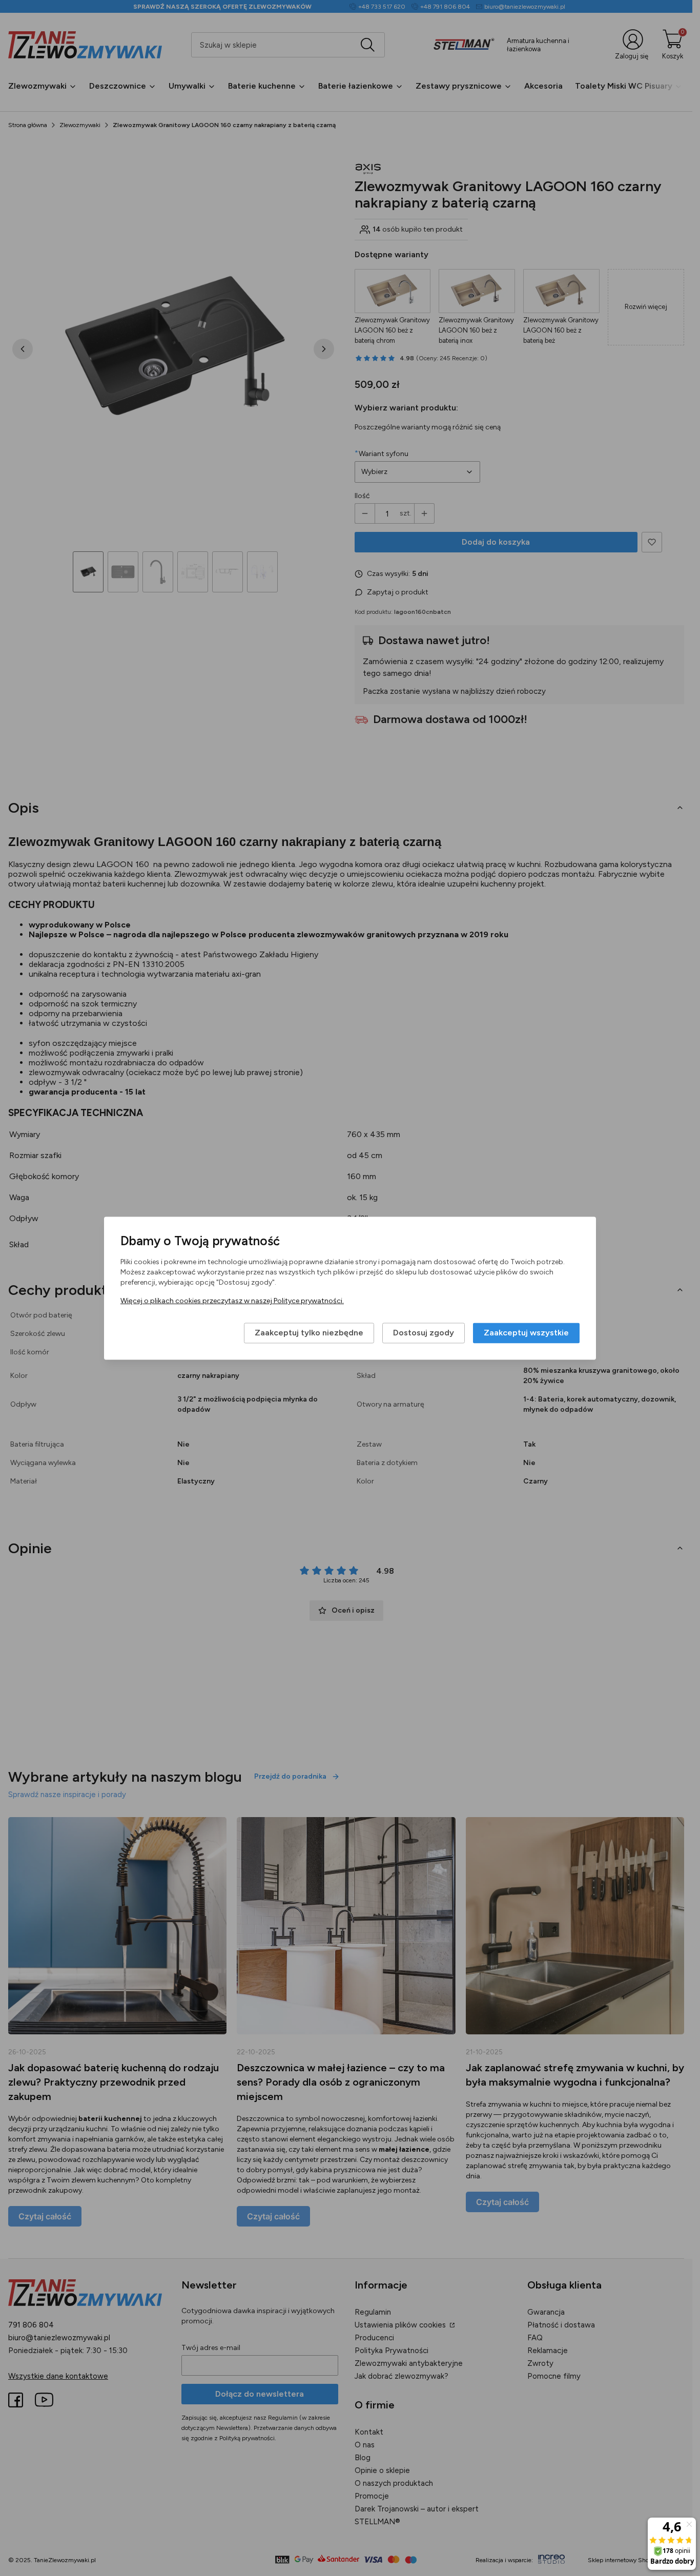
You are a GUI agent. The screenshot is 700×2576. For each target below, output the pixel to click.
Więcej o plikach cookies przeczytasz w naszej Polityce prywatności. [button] (232, 1301)
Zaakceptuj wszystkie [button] (526, 1333)
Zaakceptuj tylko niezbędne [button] (309, 1333)
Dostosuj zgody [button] (424, 1333)
